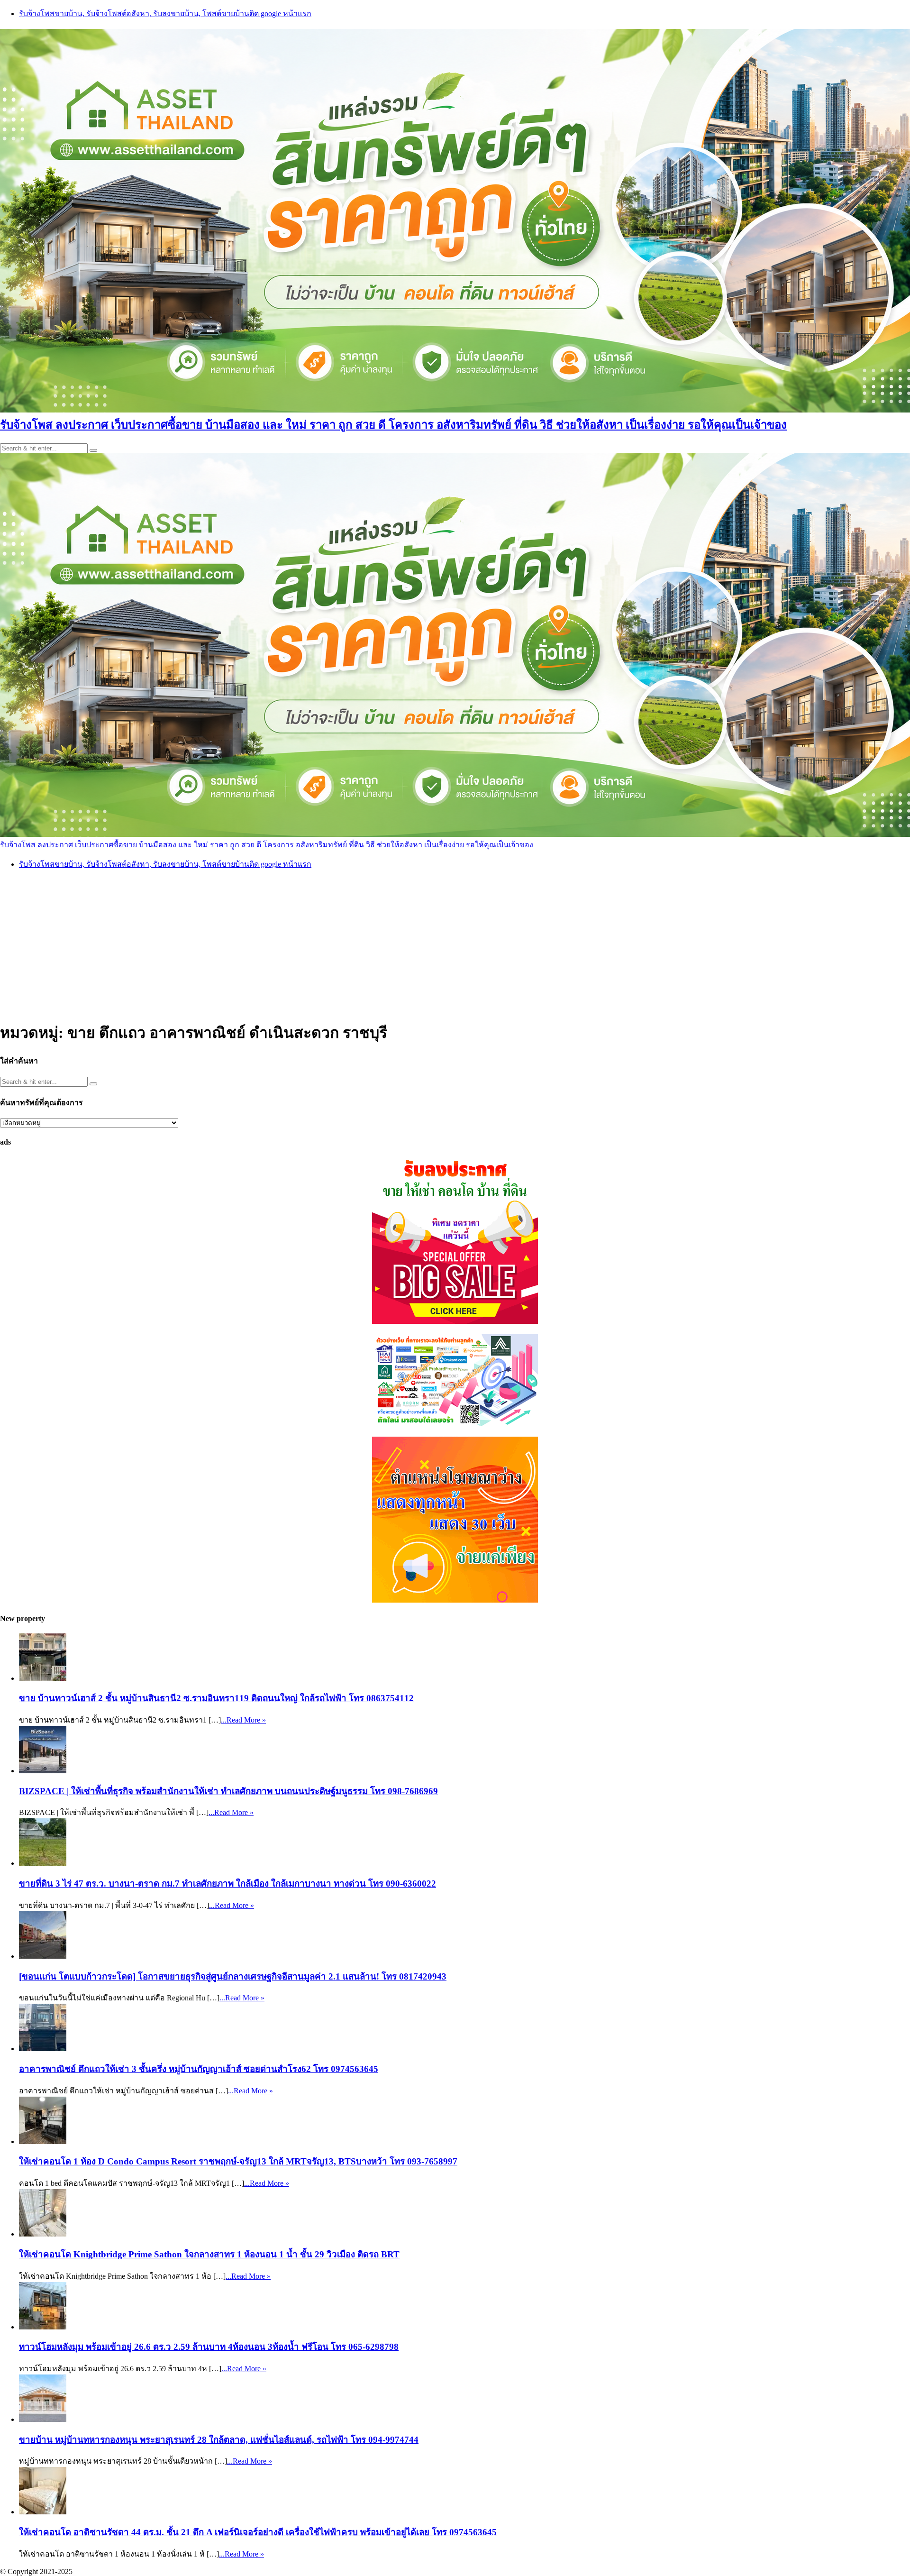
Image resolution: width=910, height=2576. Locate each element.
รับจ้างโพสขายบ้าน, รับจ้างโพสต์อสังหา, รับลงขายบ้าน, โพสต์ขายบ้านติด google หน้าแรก (165, 14)
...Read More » (243, 1720)
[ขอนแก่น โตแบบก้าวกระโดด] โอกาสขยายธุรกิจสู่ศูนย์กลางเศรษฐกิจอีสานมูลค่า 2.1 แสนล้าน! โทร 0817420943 (233, 1976)
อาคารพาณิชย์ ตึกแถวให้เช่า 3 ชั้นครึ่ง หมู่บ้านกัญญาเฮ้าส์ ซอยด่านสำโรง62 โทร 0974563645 (199, 2069)
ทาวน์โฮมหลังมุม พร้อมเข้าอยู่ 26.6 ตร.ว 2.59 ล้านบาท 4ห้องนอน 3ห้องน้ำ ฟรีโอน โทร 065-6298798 (209, 2347)
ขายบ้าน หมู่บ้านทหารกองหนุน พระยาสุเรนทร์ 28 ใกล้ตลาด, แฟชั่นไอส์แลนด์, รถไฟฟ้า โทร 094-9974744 (219, 2440)
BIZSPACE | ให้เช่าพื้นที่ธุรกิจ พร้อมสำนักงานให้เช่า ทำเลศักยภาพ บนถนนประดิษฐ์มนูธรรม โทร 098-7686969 (228, 1791)
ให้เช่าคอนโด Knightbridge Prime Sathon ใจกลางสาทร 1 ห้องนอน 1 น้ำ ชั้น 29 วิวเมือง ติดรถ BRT (209, 2254)
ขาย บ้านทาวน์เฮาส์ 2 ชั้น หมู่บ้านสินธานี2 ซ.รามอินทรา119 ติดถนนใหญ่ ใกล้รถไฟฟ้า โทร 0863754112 (216, 1698)
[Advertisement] (455, 944)
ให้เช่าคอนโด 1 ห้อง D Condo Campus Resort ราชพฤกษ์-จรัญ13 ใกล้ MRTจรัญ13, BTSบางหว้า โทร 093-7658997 (238, 2161)
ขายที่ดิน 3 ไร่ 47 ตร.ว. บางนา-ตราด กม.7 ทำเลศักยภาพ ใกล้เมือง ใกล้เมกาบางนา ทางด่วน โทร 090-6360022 (227, 1884)
